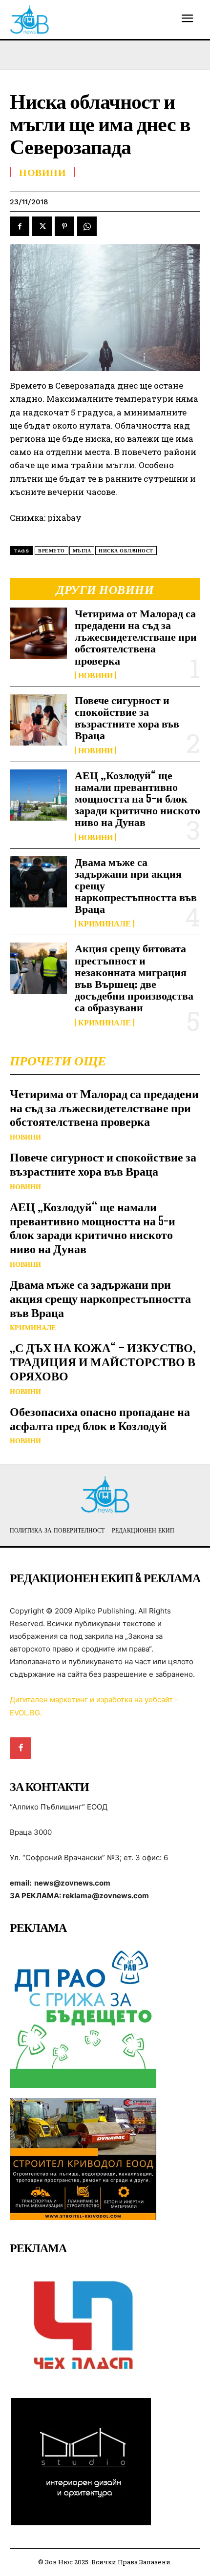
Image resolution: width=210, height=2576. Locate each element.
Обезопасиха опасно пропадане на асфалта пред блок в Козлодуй (100, 1418)
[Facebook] (20, 226)
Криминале (105, 924)
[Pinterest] (64, 226)
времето (52, 551)
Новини (95, 675)
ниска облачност (126, 551)
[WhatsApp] (87, 226)
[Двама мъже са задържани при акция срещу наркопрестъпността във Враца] (38, 882)
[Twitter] (42, 226)
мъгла (82, 551)
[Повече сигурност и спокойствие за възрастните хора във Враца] (38, 720)
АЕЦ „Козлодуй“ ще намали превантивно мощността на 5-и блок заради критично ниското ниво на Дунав (137, 799)
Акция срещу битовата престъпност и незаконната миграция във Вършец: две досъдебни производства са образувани (134, 978)
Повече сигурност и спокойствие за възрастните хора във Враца (127, 718)
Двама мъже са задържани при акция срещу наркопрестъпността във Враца (100, 1298)
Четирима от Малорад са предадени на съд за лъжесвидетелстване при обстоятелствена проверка (136, 637)
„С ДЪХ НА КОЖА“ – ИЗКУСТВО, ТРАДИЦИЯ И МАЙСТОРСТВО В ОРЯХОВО (103, 1362)
